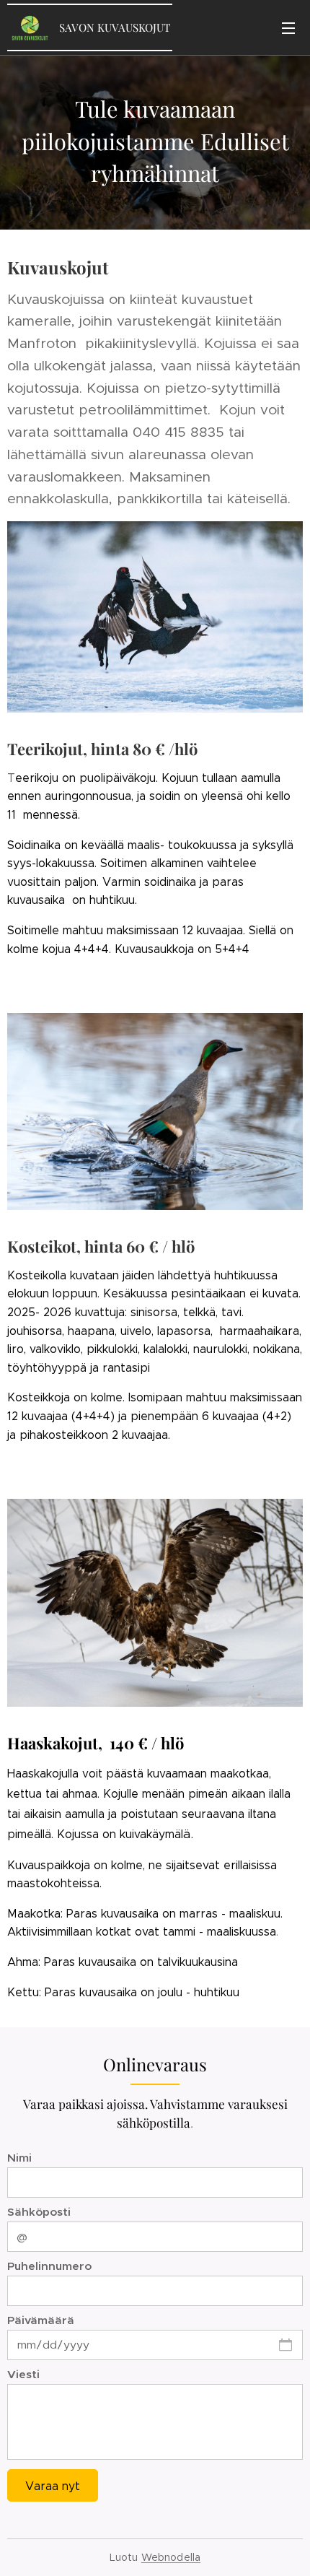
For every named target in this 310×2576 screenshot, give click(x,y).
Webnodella (171, 2557)
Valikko (288, 27)
